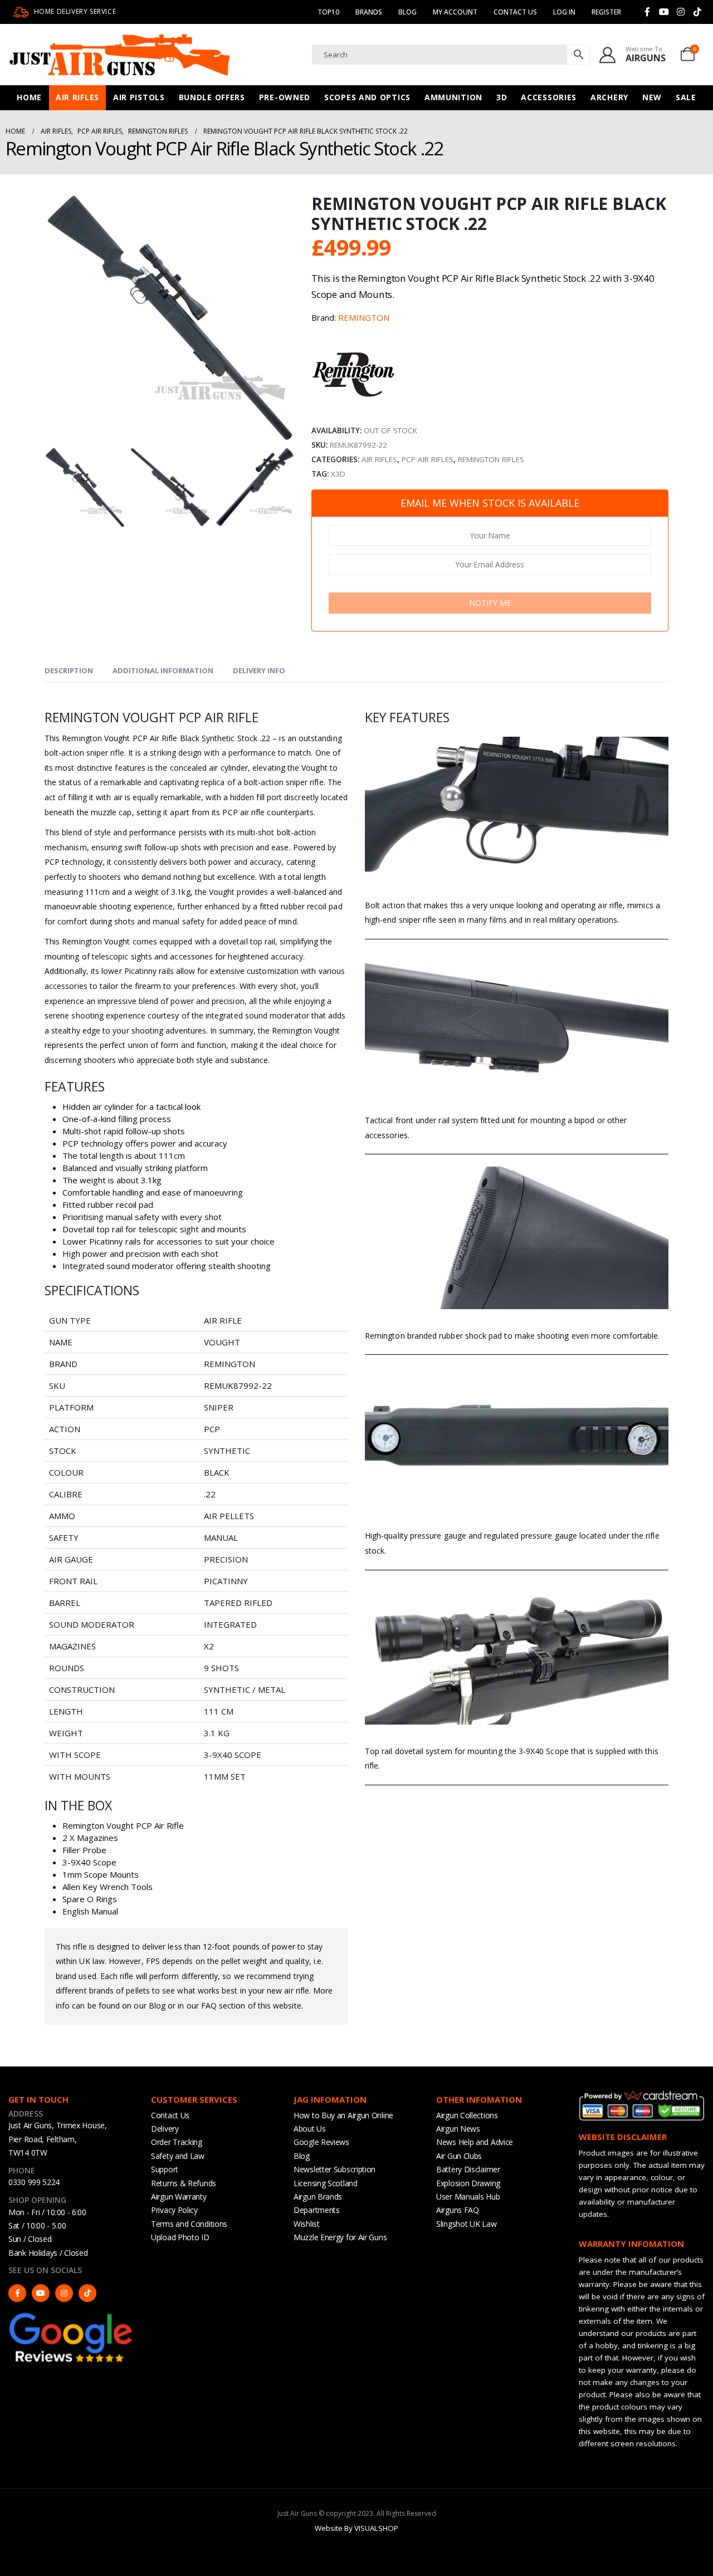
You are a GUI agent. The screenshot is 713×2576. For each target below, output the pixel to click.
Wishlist (307, 2224)
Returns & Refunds (184, 2183)
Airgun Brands (318, 2197)
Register (606, 12)
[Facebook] (647, 12)
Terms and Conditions (189, 2224)
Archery (609, 97)
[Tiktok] (697, 12)
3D (502, 97)
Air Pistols (139, 97)
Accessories (549, 97)
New (652, 97)
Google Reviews (321, 2142)
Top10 (328, 12)
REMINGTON (364, 317)
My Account (455, 12)
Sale (686, 97)
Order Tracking (177, 2142)
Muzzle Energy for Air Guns (340, 2237)
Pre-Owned (285, 97)
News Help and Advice (475, 2142)
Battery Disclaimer (468, 2169)
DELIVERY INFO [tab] (259, 670)
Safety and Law (178, 2156)
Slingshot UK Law (466, 2224)
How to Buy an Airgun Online (343, 2115)
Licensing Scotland (326, 2183)
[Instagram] (681, 12)
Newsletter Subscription (334, 2169)
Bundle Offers (212, 97)
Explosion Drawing (468, 2183)
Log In (564, 12)
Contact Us (515, 12)
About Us (310, 2129)
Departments (317, 2210)
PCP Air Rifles (428, 459)
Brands (369, 12)
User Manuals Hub (468, 2197)
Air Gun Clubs (459, 2156)
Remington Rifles (491, 459)
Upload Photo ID (180, 2237)
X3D (338, 474)
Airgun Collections (467, 2115)
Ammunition (453, 97)
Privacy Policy (174, 2210)
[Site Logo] (120, 55)
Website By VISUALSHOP (356, 2528)
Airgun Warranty (179, 2197)
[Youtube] (664, 12)
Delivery (165, 2129)
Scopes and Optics (367, 97)
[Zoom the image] (71, 2316)
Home (29, 97)
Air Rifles (77, 97)
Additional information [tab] (163, 670)
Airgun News (458, 2129)
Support (165, 2169)
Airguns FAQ (458, 2210)
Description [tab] (69, 670)
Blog (407, 12)
